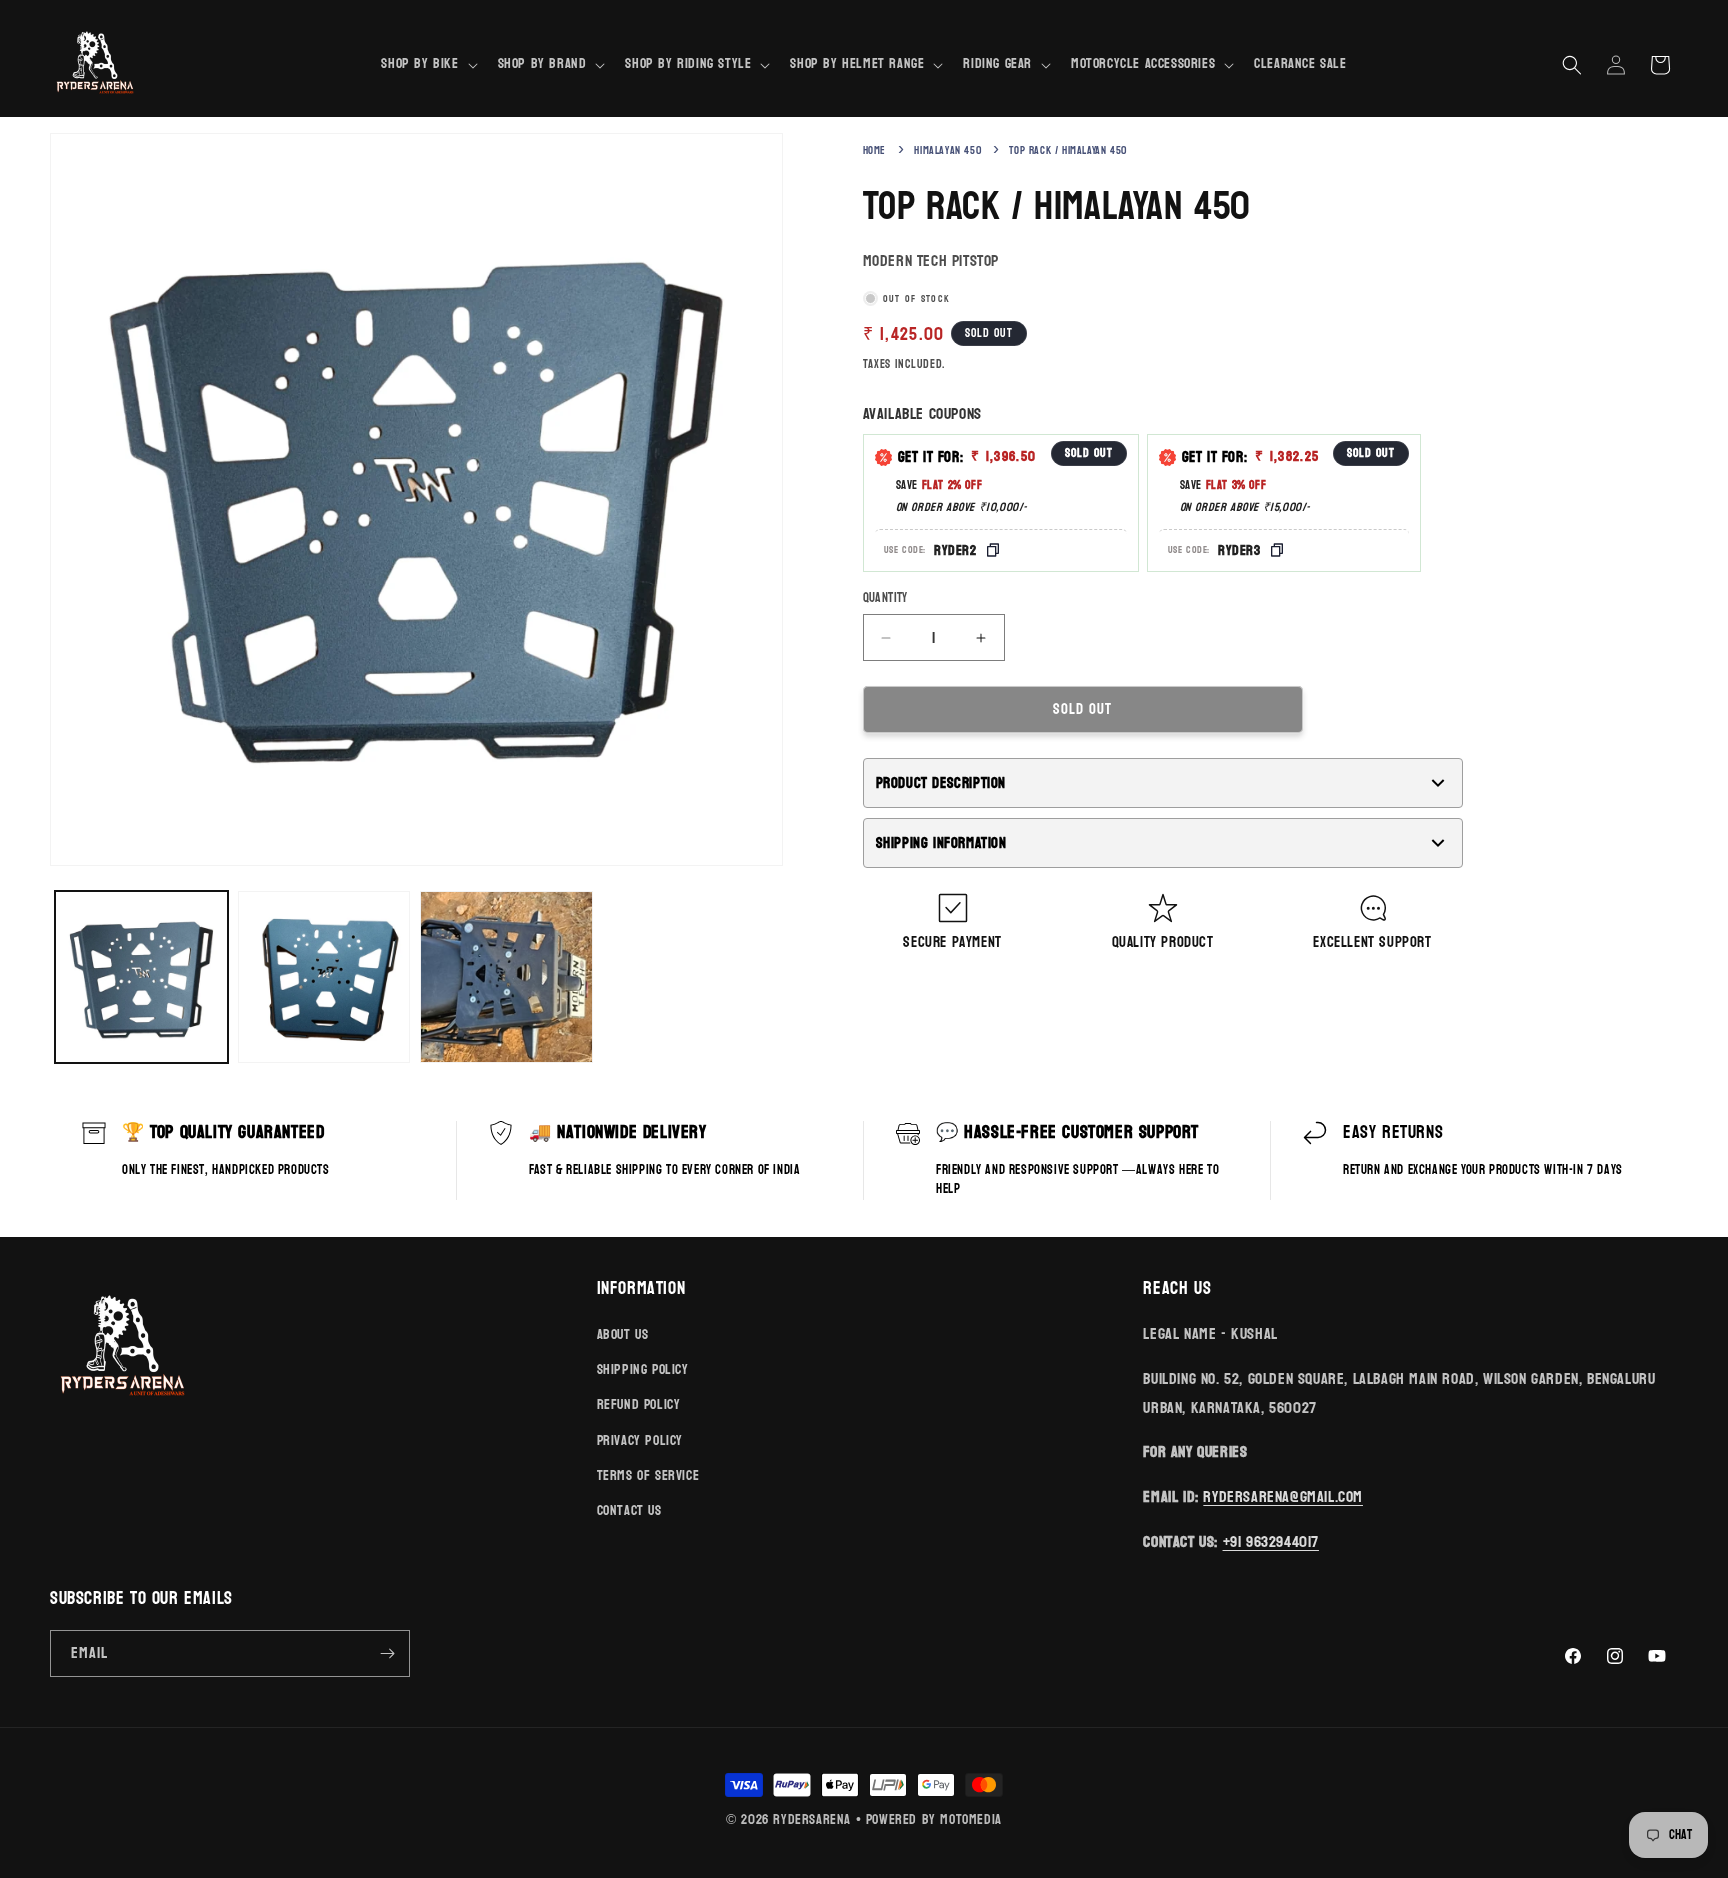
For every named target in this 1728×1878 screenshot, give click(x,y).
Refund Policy (639, 1404)
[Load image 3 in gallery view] (506, 977)
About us (623, 1334)
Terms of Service (648, 1475)
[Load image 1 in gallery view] (141, 977)
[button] (427, 64)
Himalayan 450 (947, 150)
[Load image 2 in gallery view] (324, 977)
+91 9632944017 (1271, 1541)
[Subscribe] (387, 1653)
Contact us (629, 1510)
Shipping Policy (643, 1369)
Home (874, 150)
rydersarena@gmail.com (1283, 1496)
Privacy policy (640, 1440)
